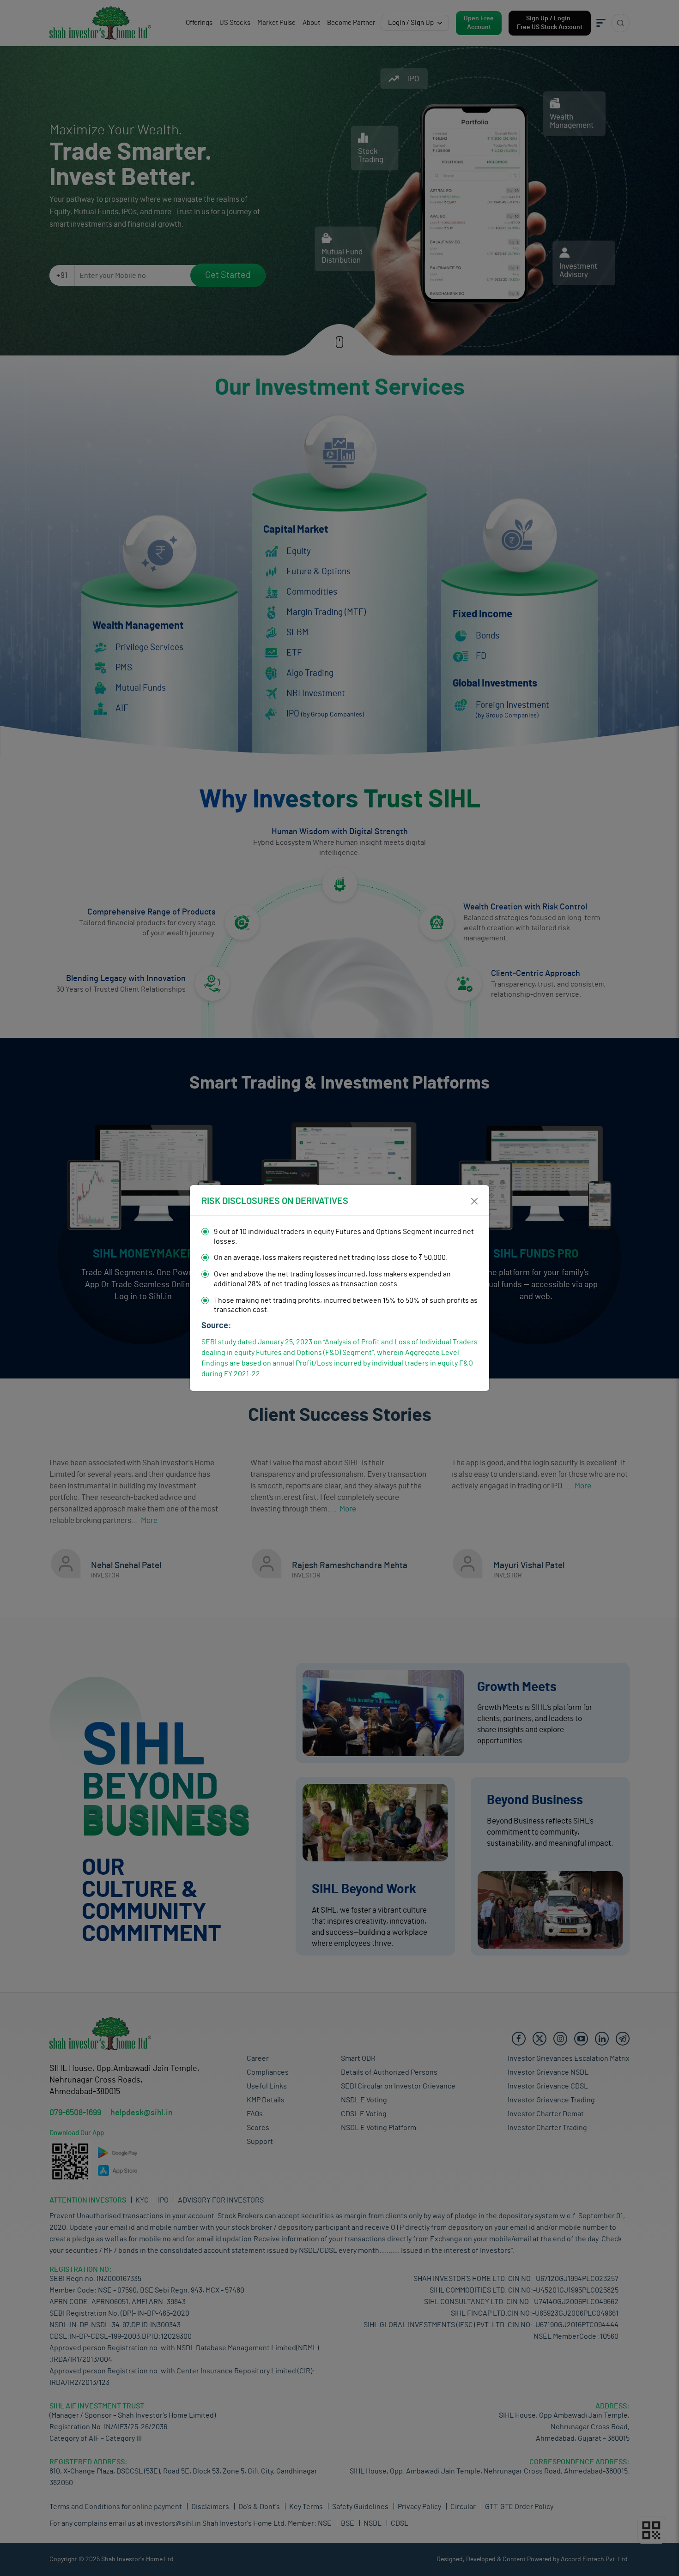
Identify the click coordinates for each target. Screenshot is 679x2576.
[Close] (474, 1201)
